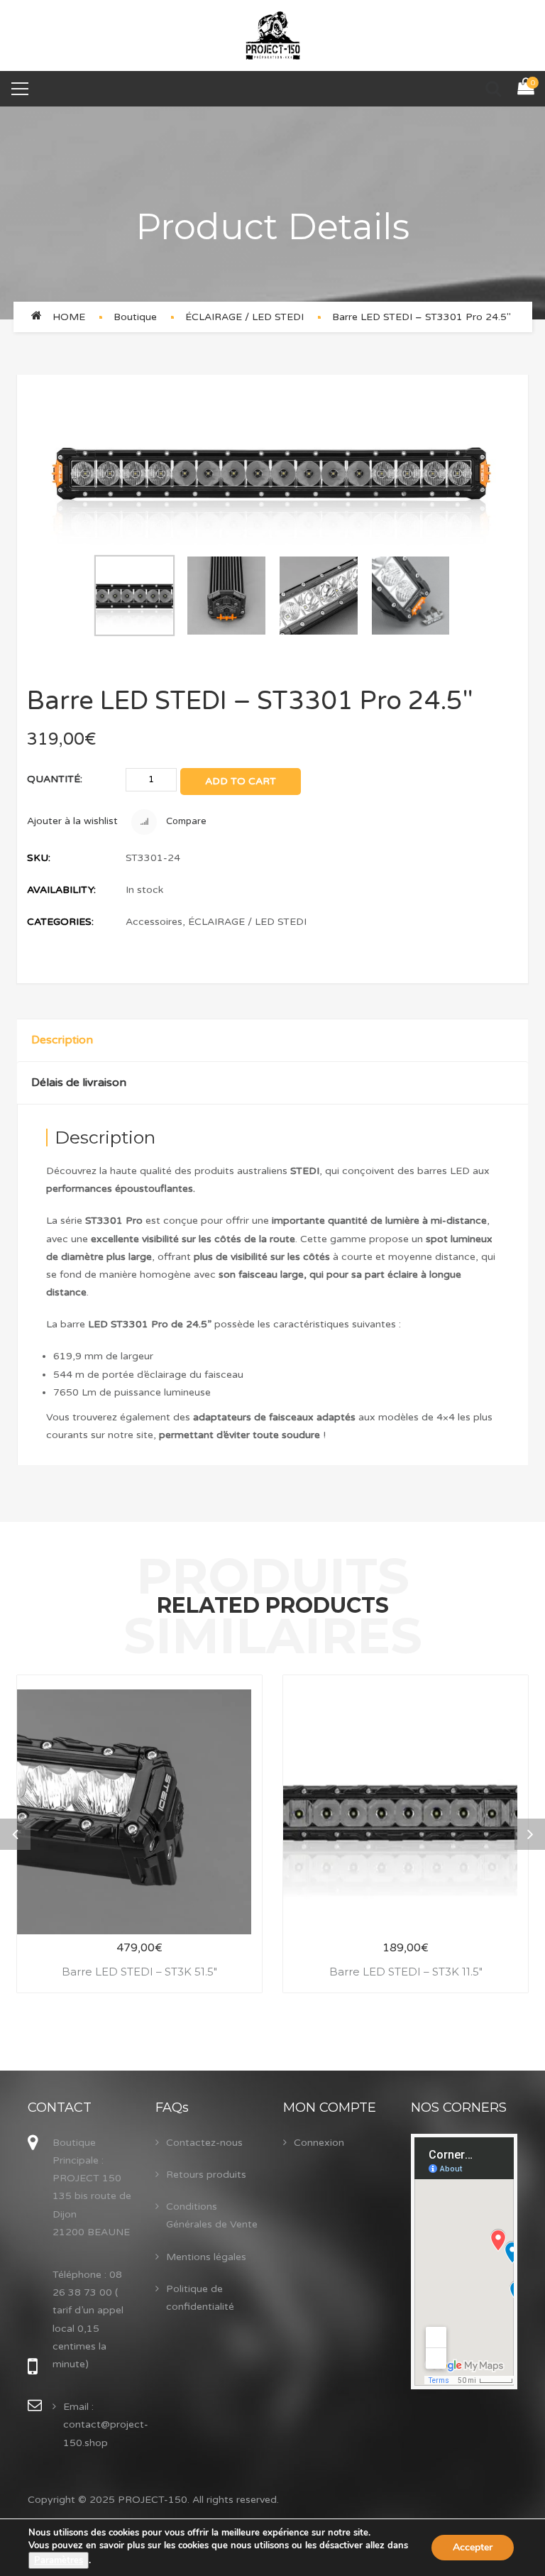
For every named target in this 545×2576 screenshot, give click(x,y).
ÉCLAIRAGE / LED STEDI (244, 317)
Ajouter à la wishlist (72, 821)
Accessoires (154, 922)
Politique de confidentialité (200, 2298)
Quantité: (55, 779)
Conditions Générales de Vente (212, 2215)
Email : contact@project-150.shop (106, 2424)
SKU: (39, 858)
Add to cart (241, 781)
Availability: (61, 890)
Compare (185, 821)
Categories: (60, 922)
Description (62, 1040)
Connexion (319, 2143)
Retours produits (206, 2175)
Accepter (473, 2547)
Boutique (135, 317)
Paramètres (59, 2560)
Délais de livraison (79, 1083)
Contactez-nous (204, 2143)
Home (69, 317)
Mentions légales (206, 2257)
